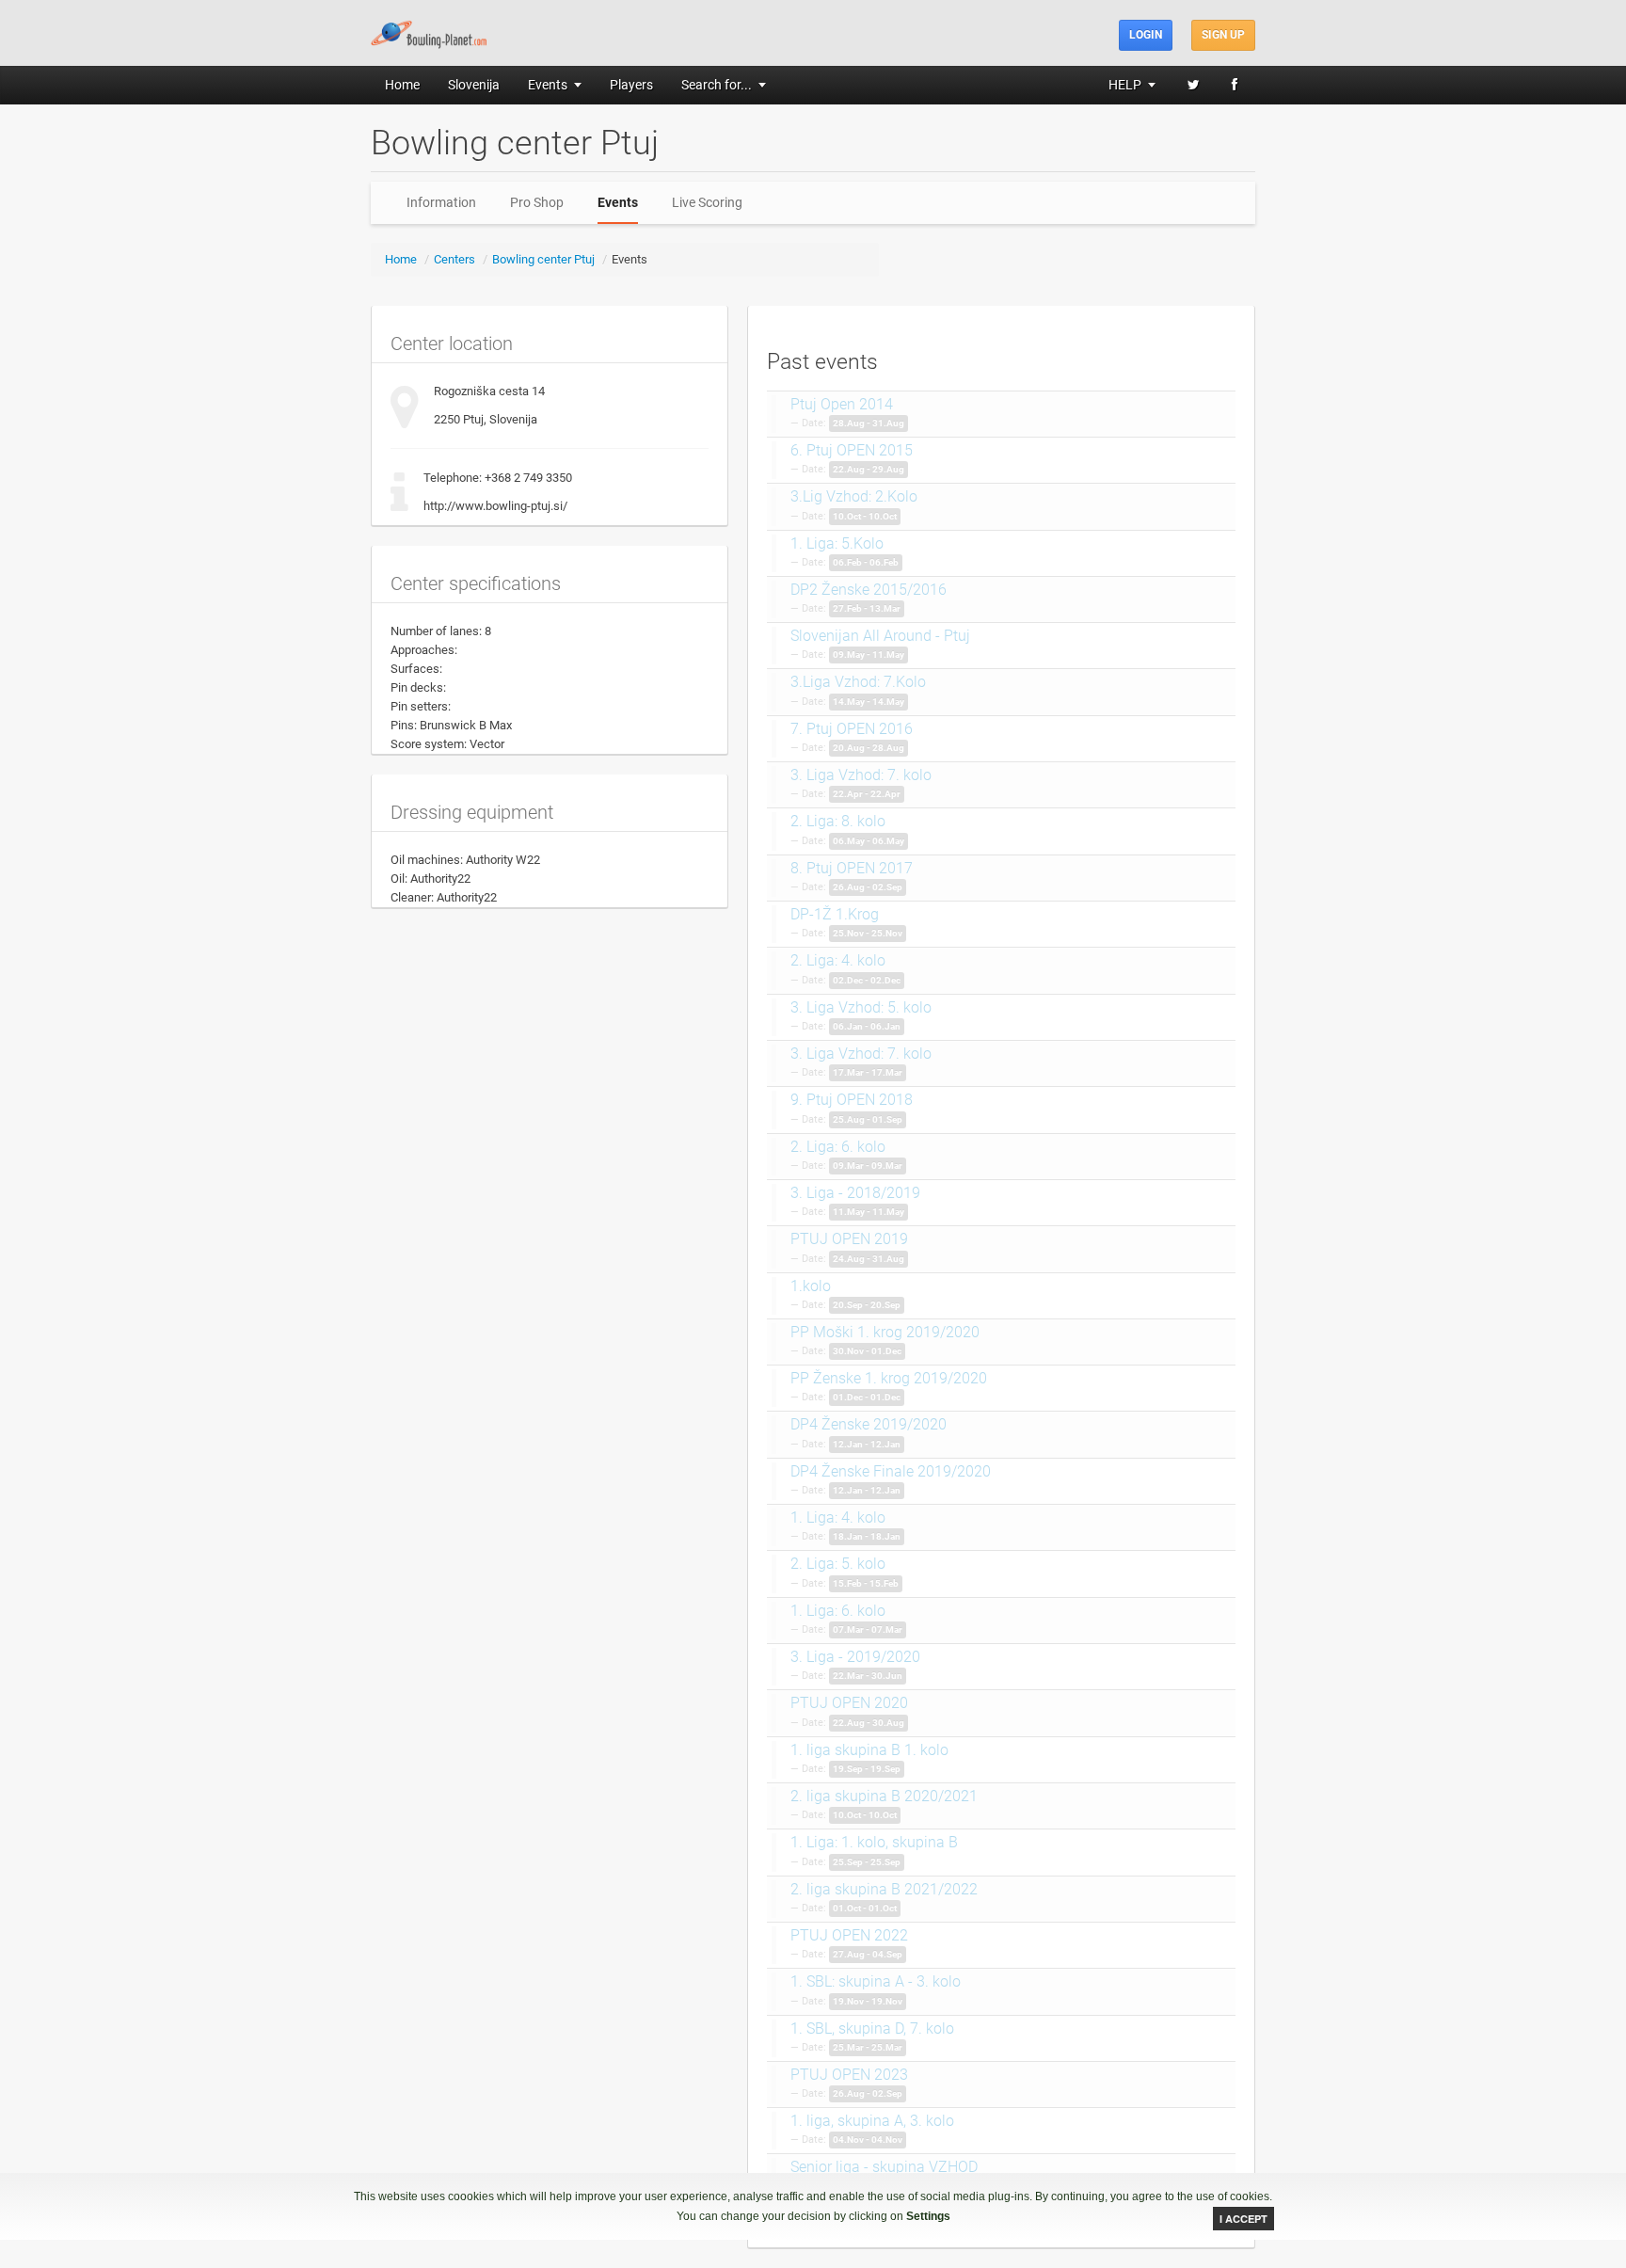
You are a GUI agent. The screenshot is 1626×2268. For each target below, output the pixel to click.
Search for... (717, 85)
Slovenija (474, 85)
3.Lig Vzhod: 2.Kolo (854, 496)
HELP (1125, 85)
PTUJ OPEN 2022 (849, 1935)
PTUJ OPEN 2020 (849, 1703)
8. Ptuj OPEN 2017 (852, 868)
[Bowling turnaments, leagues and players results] (430, 32)
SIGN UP (1223, 35)
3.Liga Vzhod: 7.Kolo (858, 682)
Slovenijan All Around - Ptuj (880, 636)
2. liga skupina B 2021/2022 (884, 1889)
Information (441, 202)
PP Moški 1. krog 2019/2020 (885, 1332)
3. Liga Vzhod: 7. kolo (861, 775)
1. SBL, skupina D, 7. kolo (872, 2028)
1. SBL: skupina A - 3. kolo (876, 1981)
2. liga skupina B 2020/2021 (884, 1796)
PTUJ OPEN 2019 (849, 1239)
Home (402, 85)
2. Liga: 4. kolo (838, 960)
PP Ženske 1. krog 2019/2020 (889, 1378)
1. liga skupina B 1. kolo (869, 1750)
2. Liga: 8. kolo (838, 821)
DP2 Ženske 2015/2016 (869, 590)
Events (548, 85)
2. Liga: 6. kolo (838, 1147)
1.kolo (811, 1286)
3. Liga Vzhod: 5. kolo (861, 1007)
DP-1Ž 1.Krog (835, 914)
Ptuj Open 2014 (842, 404)
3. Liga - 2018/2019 (855, 1193)
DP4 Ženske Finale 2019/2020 (891, 1471)
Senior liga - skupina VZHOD (884, 2167)
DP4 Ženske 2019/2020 (869, 1424)
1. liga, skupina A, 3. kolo (872, 2121)
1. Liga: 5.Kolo (837, 543)
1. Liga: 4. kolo (838, 1517)
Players (631, 85)
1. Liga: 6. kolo (838, 1611)
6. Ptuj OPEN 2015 (852, 450)
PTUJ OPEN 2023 (849, 2075)
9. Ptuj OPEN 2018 (852, 1100)
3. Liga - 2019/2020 (855, 1657)
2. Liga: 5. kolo (838, 1564)
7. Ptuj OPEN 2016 (852, 729)
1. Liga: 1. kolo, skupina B (874, 1842)
